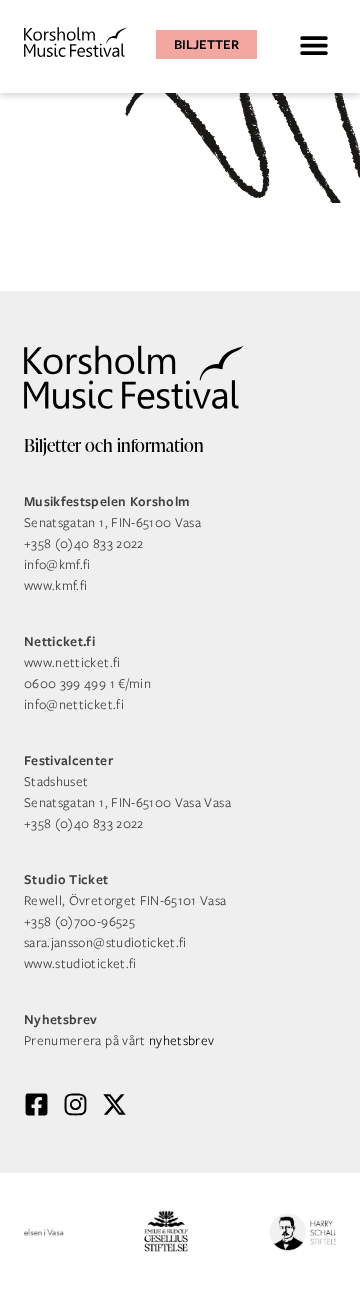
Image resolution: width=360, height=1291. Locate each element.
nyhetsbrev (182, 1040)
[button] (313, 44)
